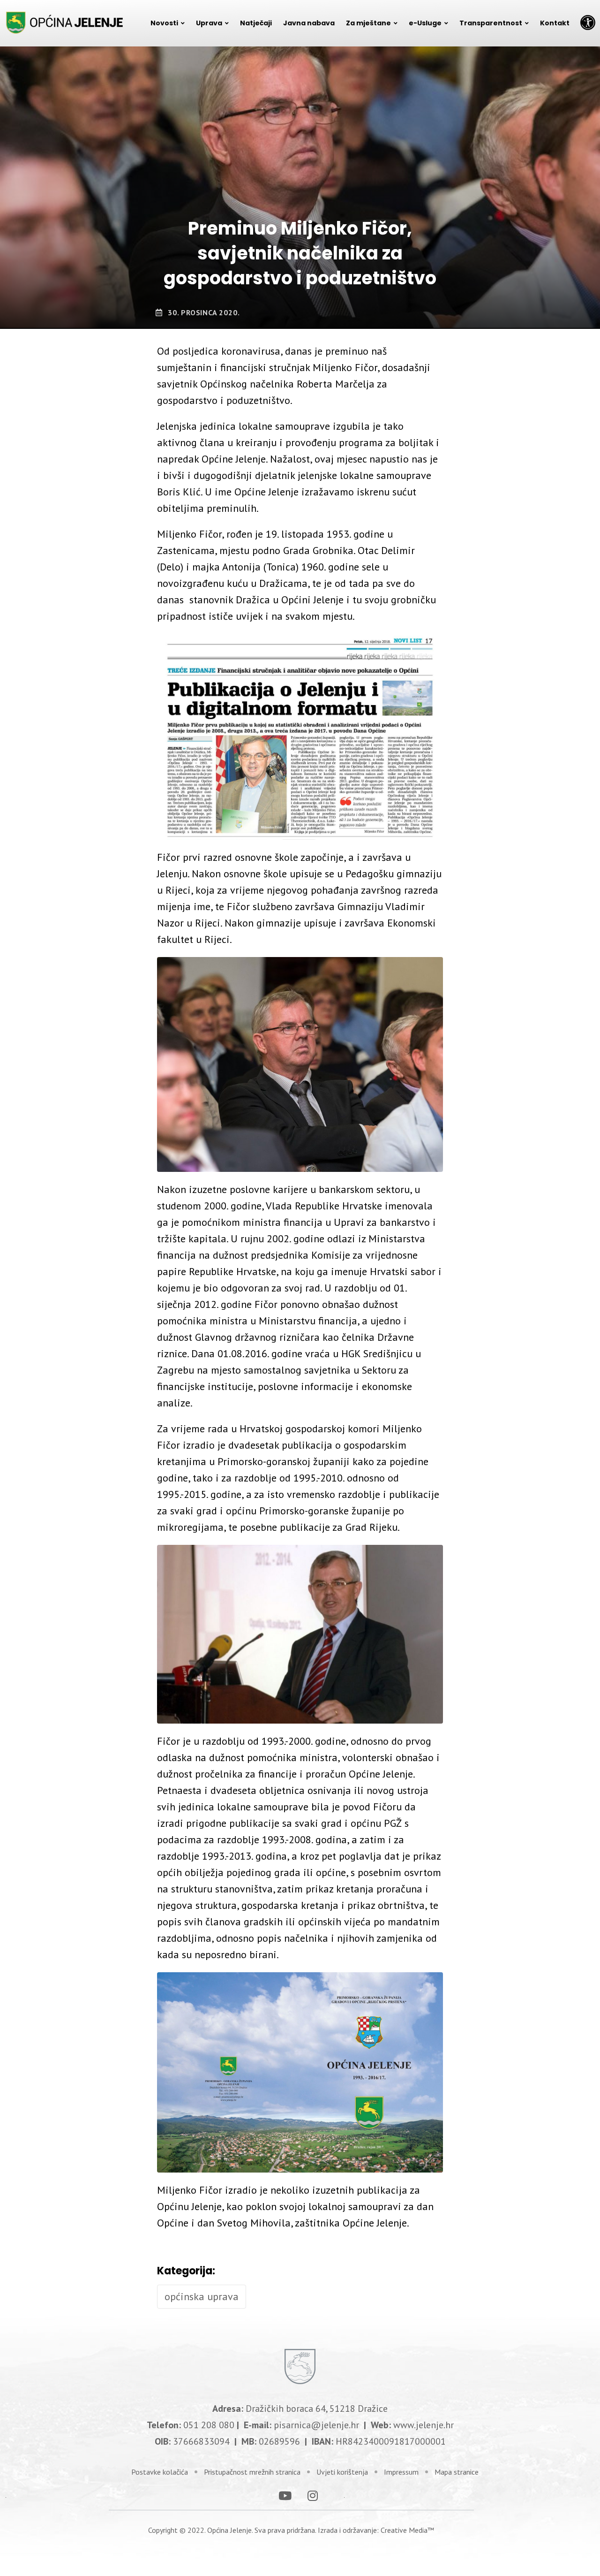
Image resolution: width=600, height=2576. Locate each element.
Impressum (401, 2472)
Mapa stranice (457, 2472)
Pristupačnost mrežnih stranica (252, 2472)
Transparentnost (491, 23)
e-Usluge (425, 23)
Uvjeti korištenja (342, 2472)
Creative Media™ (407, 2530)
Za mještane (368, 23)
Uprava (209, 23)
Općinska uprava (202, 2296)
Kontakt (555, 23)
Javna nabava (309, 23)
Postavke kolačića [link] (160, 2472)
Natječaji (256, 23)
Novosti (164, 23)
